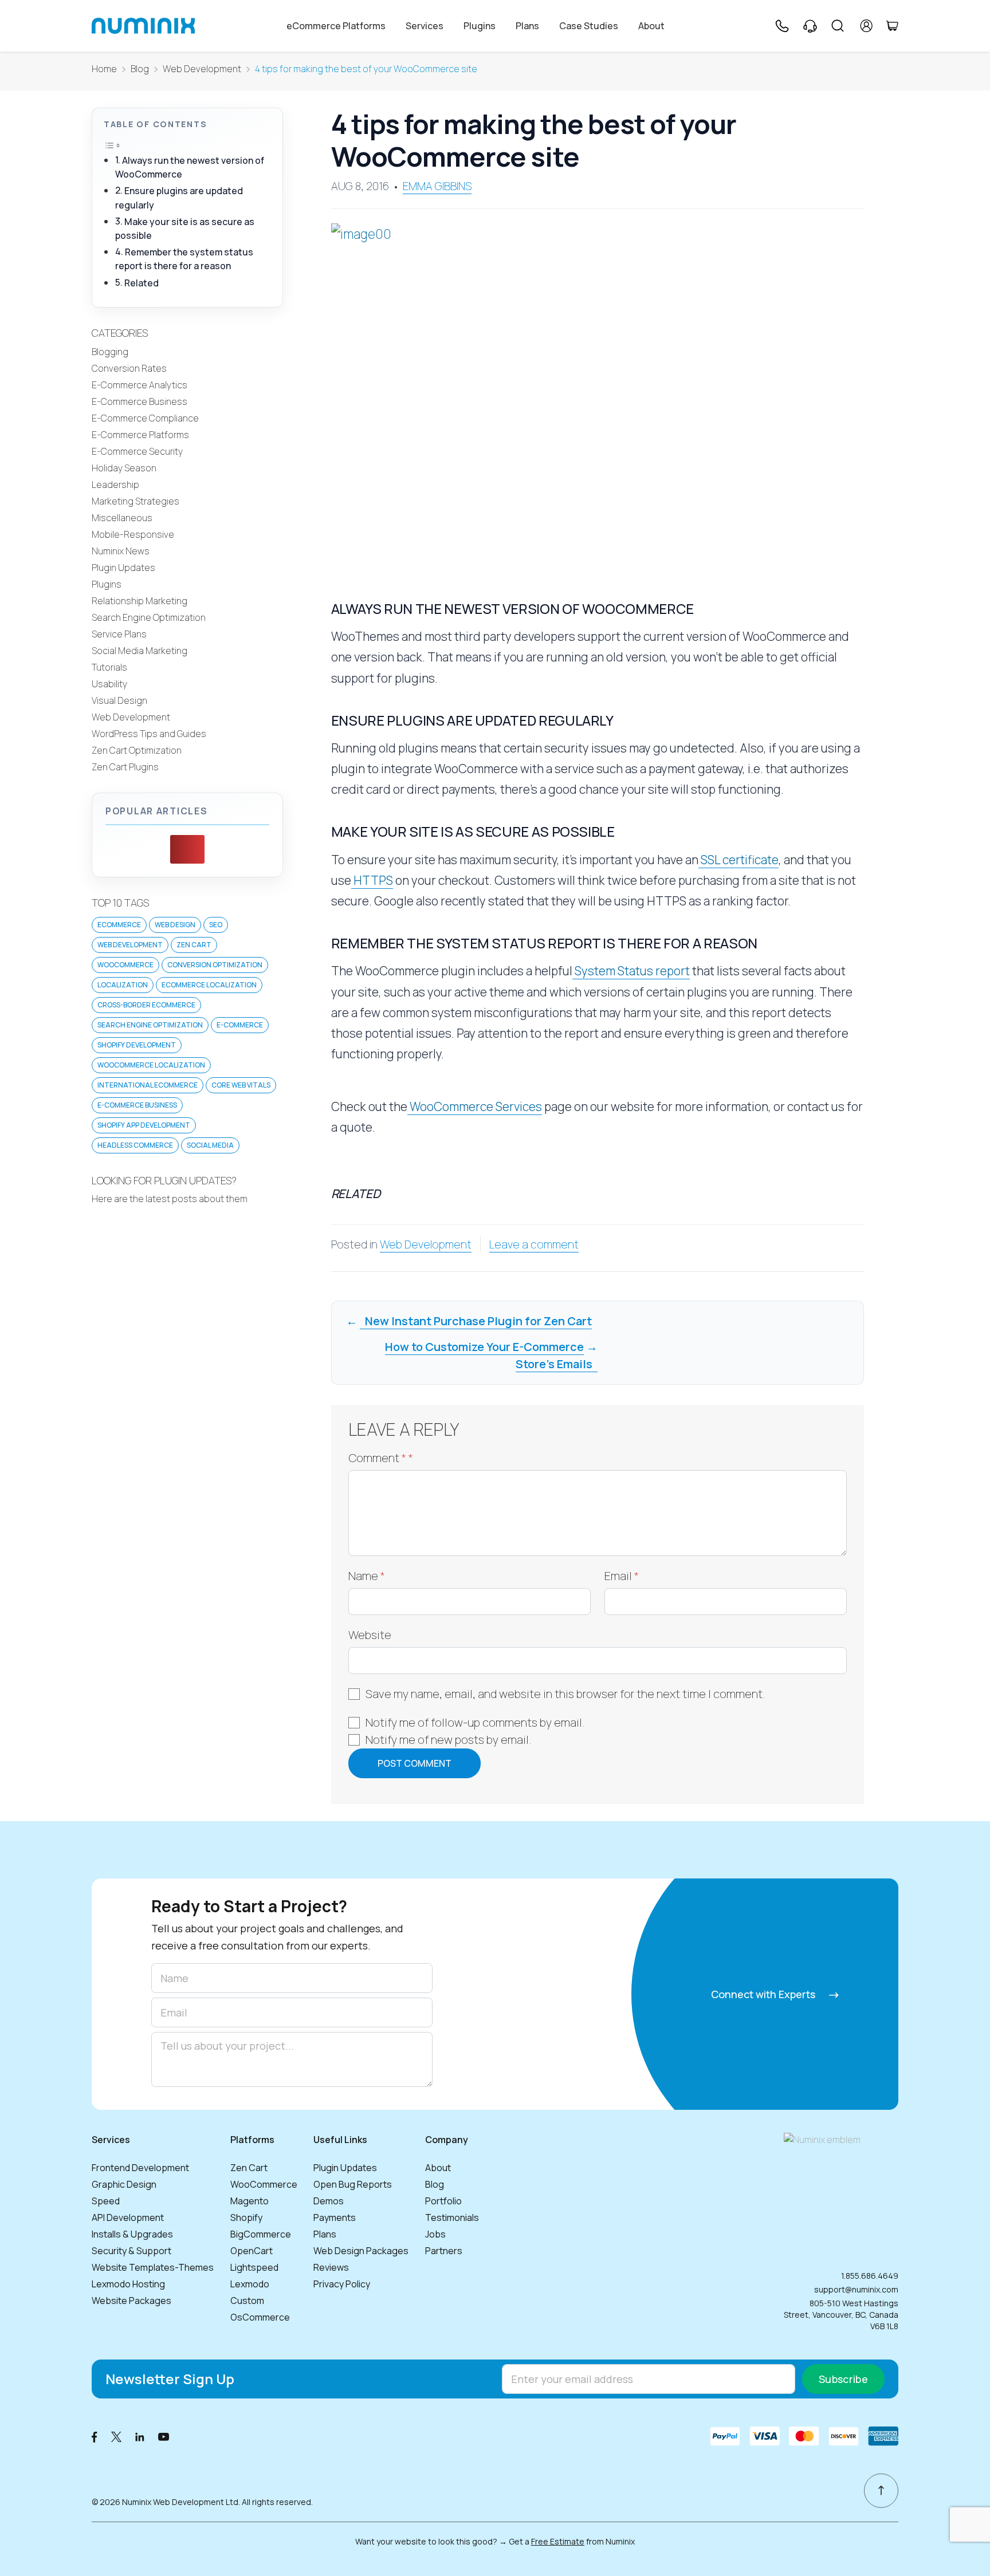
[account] (867, 26)
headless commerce (135, 1145)
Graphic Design (124, 2184)
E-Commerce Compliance (145, 418)
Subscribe (843, 2379)
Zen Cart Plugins (125, 767)
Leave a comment (534, 1244)
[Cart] (892, 26)
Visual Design (119, 700)
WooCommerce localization (151, 1065)
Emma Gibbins (437, 186)
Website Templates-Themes (153, 2267)
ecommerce (119, 925)
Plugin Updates (123, 568)
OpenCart (252, 2251)
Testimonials (452, 2217)
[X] (116, 2436)
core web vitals (241, 1085)
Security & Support (131, 2251)
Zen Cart (194, 945)
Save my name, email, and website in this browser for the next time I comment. (565, 1694)
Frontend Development (140, 2168)
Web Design (175, 925)
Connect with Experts (764, 1994)
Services (425, 26)
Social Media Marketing (140, 651)
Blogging (110, 352)
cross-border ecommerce (146, 1005)
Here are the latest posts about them (170, 1199)
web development (130, 945)
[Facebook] (95, 2436)
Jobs (435, 2234)
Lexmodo (250, 2284)
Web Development (202, 69)
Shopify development (137, 1045)
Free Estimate (558, 2541)
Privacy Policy (342, 2284)
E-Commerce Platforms (140, 435)
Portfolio (443, 2201)
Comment (381, 1458)
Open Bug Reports (353, 2184)
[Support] (810, 26)
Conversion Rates (129, 368)
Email (622, 1576)
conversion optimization (215, 965)
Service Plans (119, 634)
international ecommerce (148, 1085)
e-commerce (240, 1025)
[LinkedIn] (140, 2436)
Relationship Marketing (140, 601)
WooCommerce (264, 2184)
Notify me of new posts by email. (449, 1740)
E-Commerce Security (137, 451)
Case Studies (589, 26)
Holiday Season (124, 468)
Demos (329, 2201)
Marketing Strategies (135, 501)
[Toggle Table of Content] (112, 145)
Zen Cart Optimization (137, 750)
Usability (109, 684)
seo (216, 925)
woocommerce (125, 965)
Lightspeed (254, 2267)
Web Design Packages (361, 2251)
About (651, 26)
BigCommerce (261, 2234)
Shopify (246, 2217)
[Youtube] (164, 2436)
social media (210, 1145)
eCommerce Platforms (336, 26)
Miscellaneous (122, 518)
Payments (335, 2217)
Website (370, 1635)
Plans (527, 26)
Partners (444, 2251)
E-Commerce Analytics (140, 385)
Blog (140, 69)
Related (142, 283)
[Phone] (781, 26)
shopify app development (144, 1125)
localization (123, 985)
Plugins (480, 26)
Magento (250, 2201)
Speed (106, 2201)
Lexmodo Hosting (128, 2284)
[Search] (838, 26)
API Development (128, 2217)
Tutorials (109, 667)
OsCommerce (260, 2317)
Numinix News (121, 551)
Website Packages (131, 2301)
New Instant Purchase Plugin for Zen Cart (476, 1321)
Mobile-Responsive (133, 534)
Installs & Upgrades (132, 2234)
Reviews (331, 2267)
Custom (247, 2301)
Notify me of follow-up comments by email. (475, 1722)
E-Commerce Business (140, 401)
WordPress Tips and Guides (149, 734)
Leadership (115, 485)
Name (367, 1576)
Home (104, 69)
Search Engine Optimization (149, 617)
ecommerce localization (209, 985)
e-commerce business (137, 1105)
